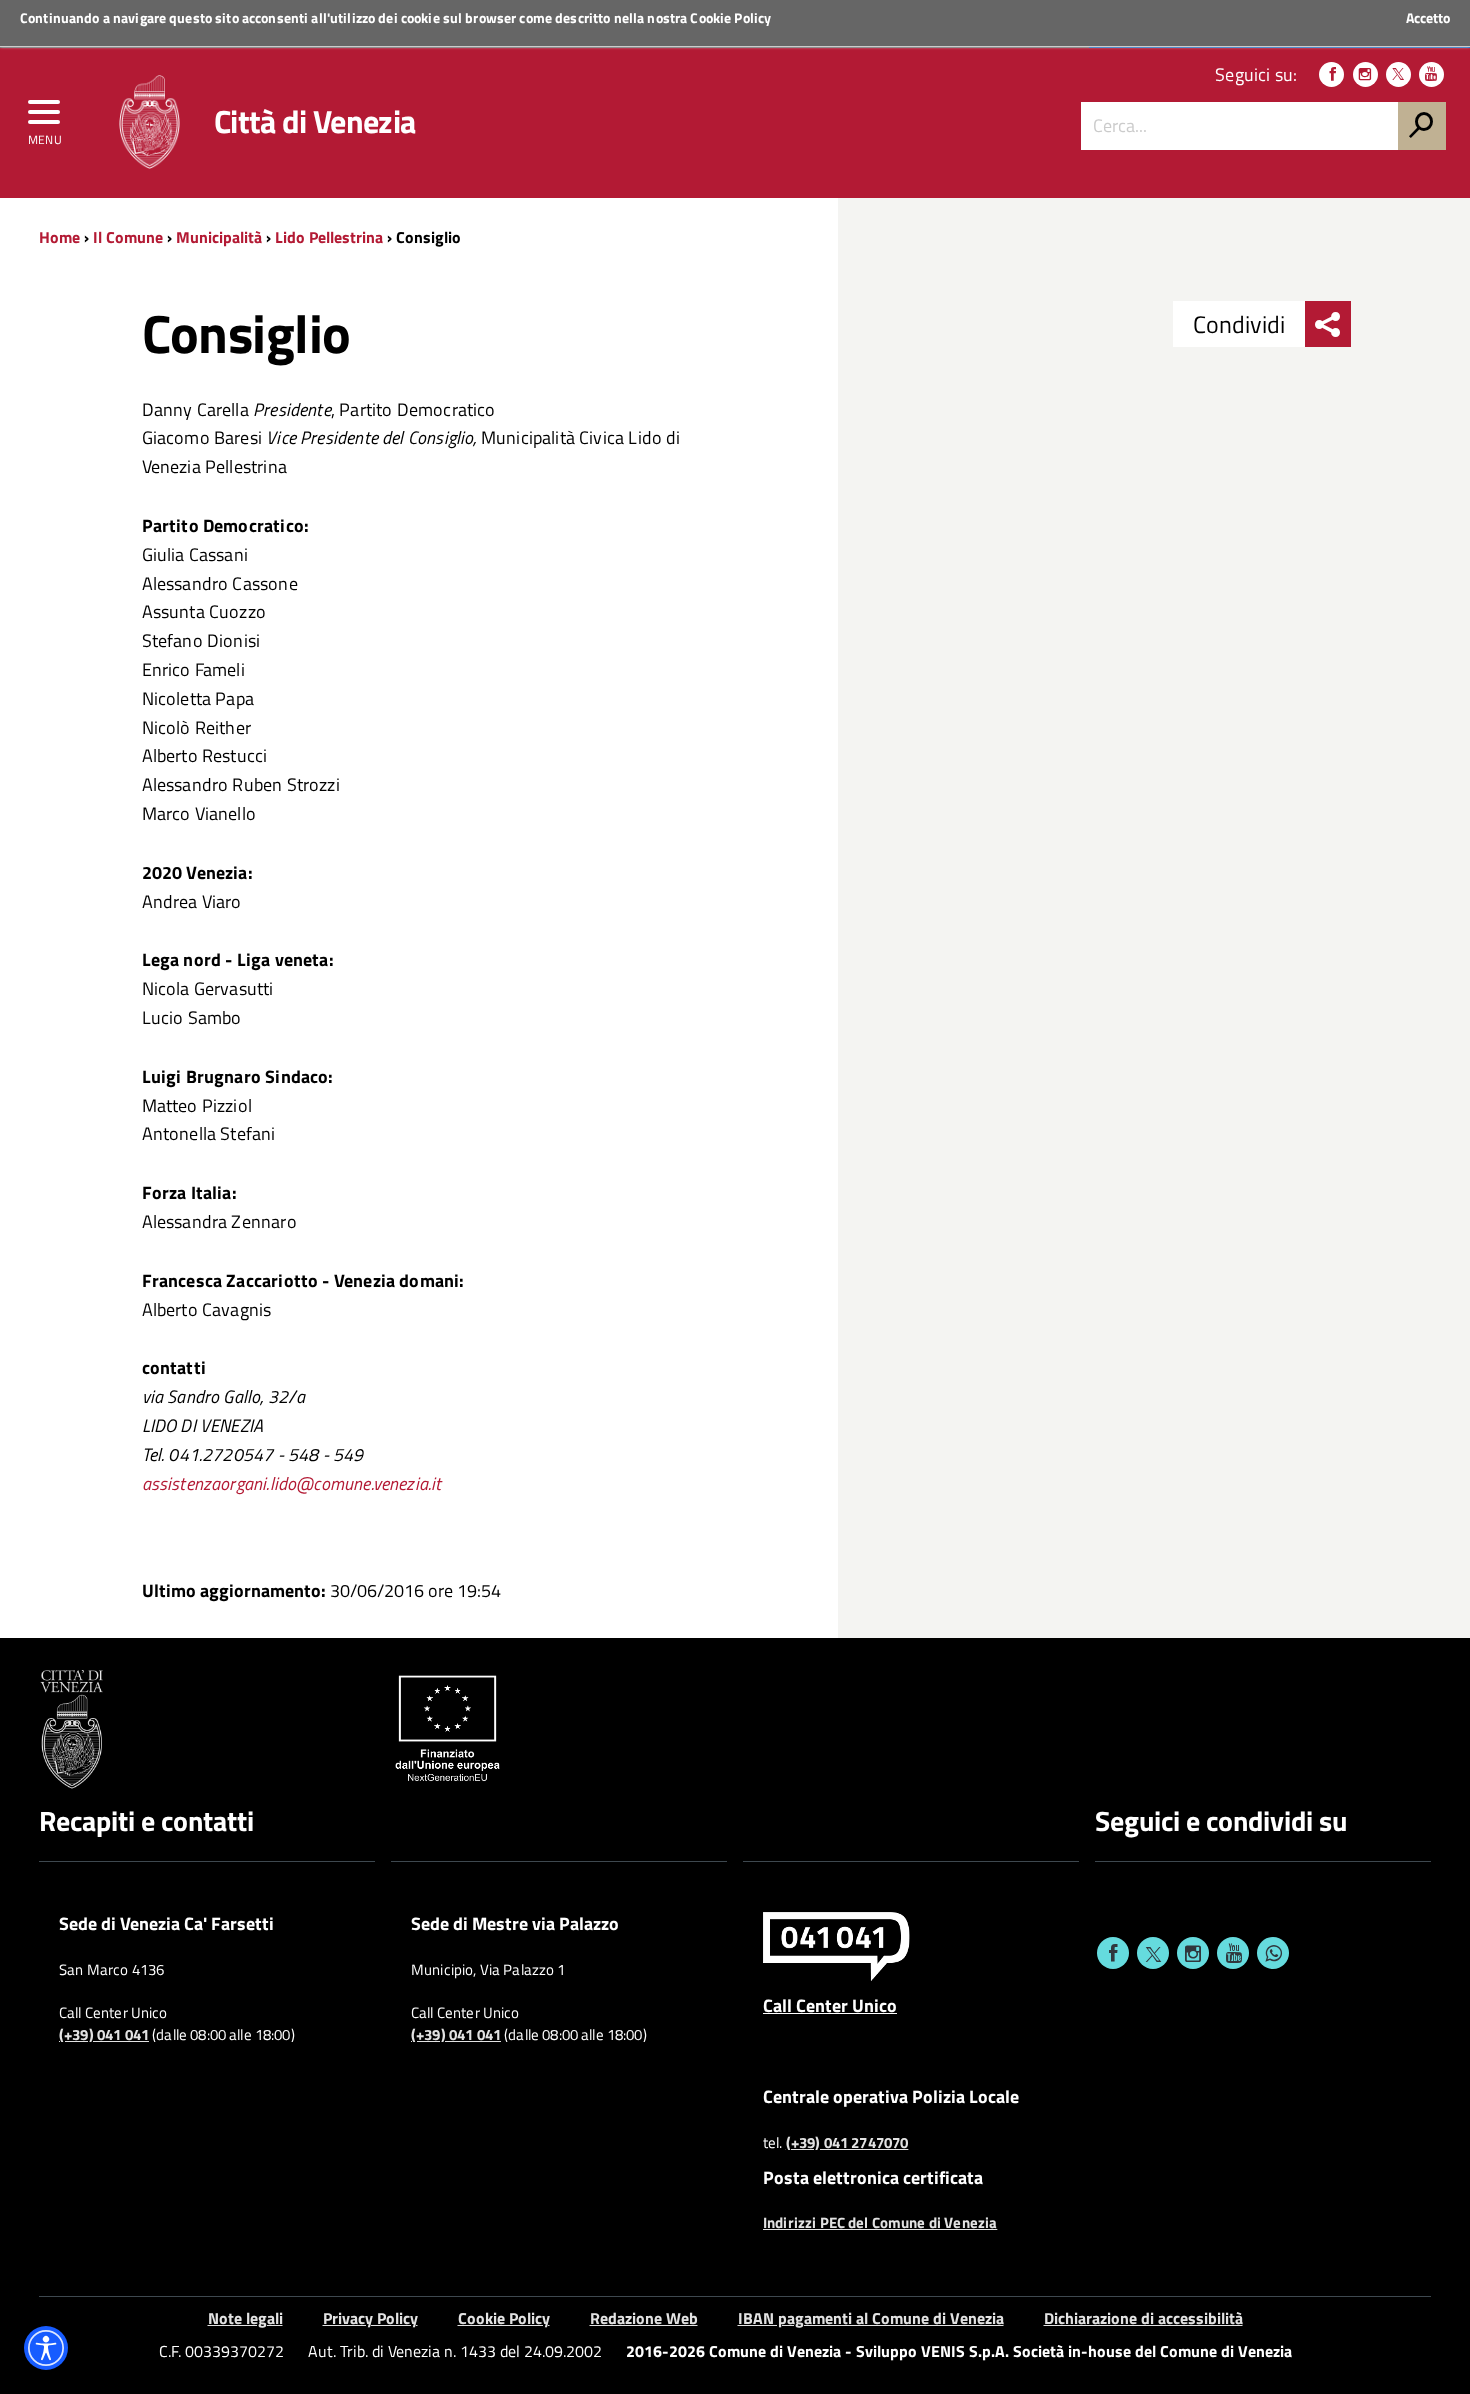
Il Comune (128, 237)
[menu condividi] (1328, 324)
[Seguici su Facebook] (1331, 74)
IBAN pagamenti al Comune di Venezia (871, 2318)
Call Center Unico (830, 2005)
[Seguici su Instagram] (1365, 74)
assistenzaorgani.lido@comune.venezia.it (292, 1483)
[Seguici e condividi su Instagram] (1193, 1953)
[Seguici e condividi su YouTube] (1233, 1953)
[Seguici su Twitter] (1398, 74)
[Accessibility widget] (46, 2348)
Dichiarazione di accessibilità (1143, 2318)
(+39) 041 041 (104, 2035)
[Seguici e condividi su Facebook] (1113, 1953)
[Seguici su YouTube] (1431, 74)
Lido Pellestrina (329, 237)
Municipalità (219, 237)
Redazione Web (644, 2318)
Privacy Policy (370, 2318)
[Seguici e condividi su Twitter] (1153, 1953)
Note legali (245, 2318)
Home (59, 237)
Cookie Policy (730, 17)
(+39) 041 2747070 (847, 2143)
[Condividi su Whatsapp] (1273, 1953)
